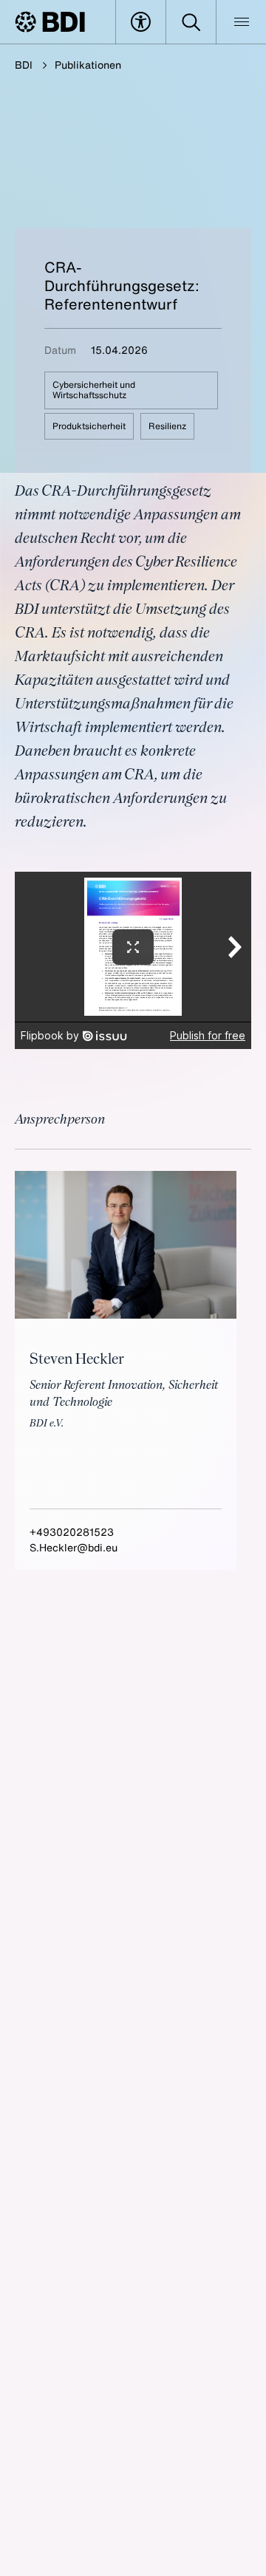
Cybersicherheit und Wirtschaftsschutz (94, 390)
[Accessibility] (141, 22)
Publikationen (88, 65)
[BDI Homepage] (50, 22)
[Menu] (241, 22)
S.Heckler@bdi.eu (74, 1547)
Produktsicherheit (89, 426)
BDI (24, 65)
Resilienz (167, 426)
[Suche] (191, 22)
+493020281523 (72, 1532)
